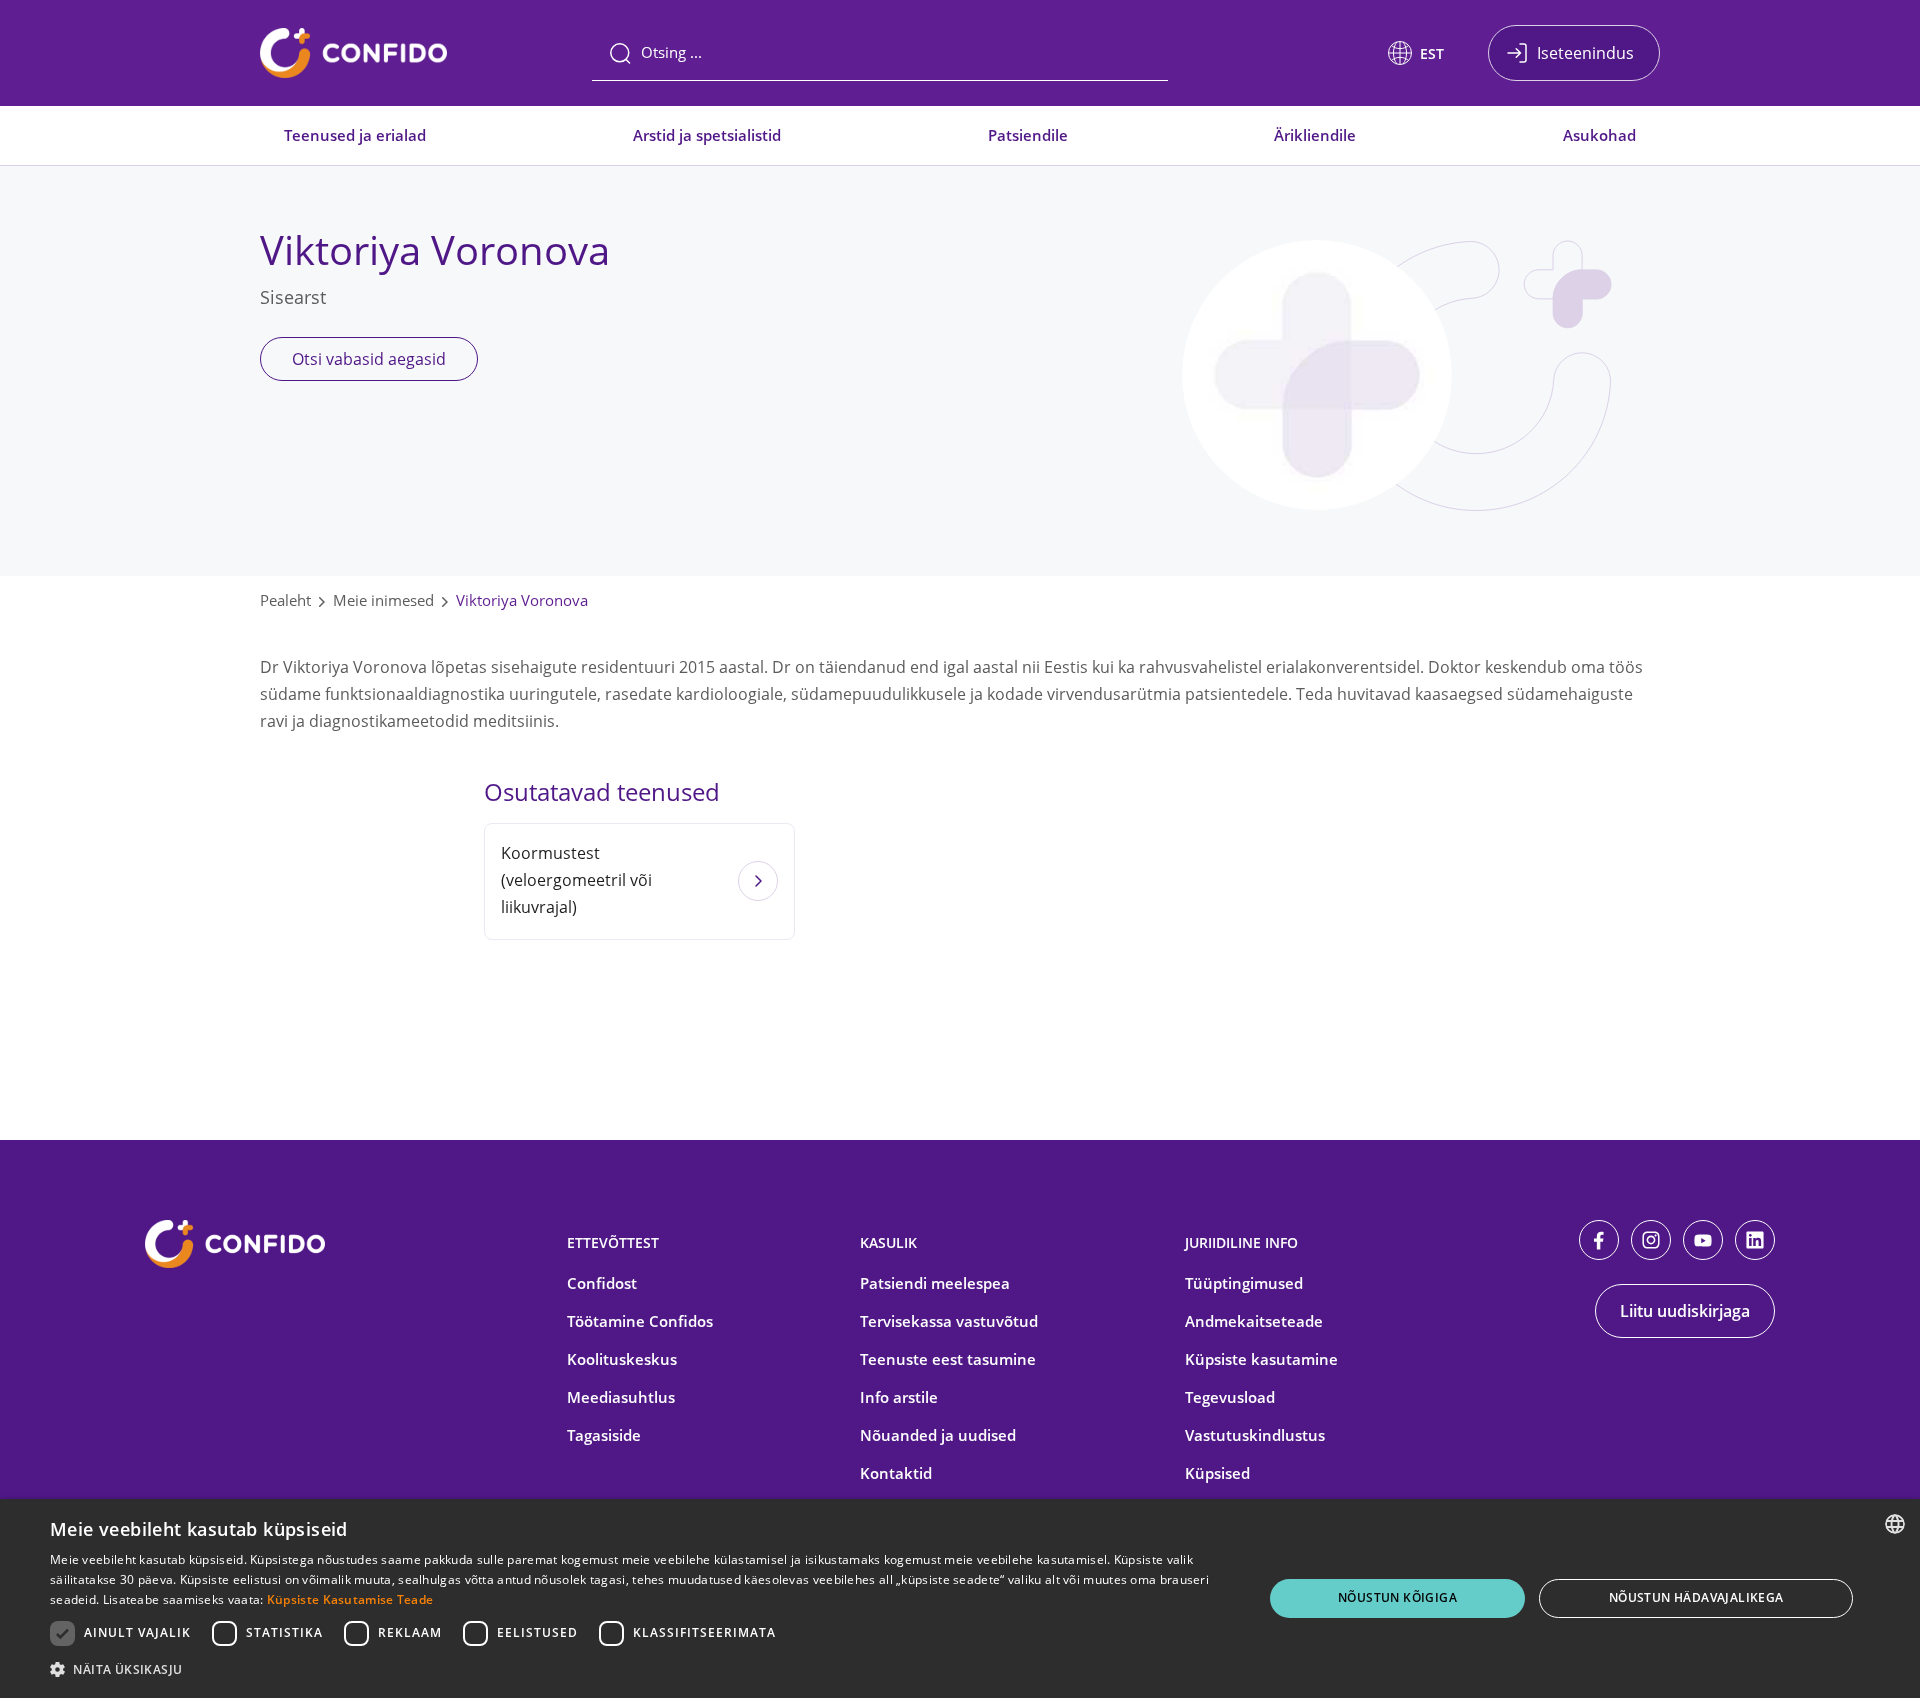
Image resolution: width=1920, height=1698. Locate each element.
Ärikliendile (1315, 135)
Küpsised (1217, 1473)
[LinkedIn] (1755, 1240)
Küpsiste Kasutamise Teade (350, 1599)
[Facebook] (1599, 1240)
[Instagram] (1651, 1240)
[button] (1416, 53)
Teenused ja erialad (355, 135)
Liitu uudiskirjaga (1685, 1311)
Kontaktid (896, 1473)
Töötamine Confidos (640, 1321)
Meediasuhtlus (621, 1397)
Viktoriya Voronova (522, 600)
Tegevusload (1230, 1397)
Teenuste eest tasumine (948, 1359)
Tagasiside (604, 1435)
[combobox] (1895, 1524)
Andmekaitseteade (1254, 1321)
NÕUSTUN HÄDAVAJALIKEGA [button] (1696, 1597)
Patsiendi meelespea (935, 1283)
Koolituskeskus (622, 1359)
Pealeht (285, 600)
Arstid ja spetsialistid (707, 135)
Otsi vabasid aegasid (369, 359)
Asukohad (1599, 135)
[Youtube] (1703, 1240)
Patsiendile (1028, 135)
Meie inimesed (383, 600)
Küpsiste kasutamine (1261, 1359)
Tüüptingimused (1244, 1283)
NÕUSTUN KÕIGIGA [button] (1397, 1597)
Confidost (602, 1283)
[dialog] (960, 1598)
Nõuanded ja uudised (938, 1435)
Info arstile (899, 1397)
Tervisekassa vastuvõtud (949, 1321)
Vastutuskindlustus (1255, 1435)
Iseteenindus (1585, 53)
